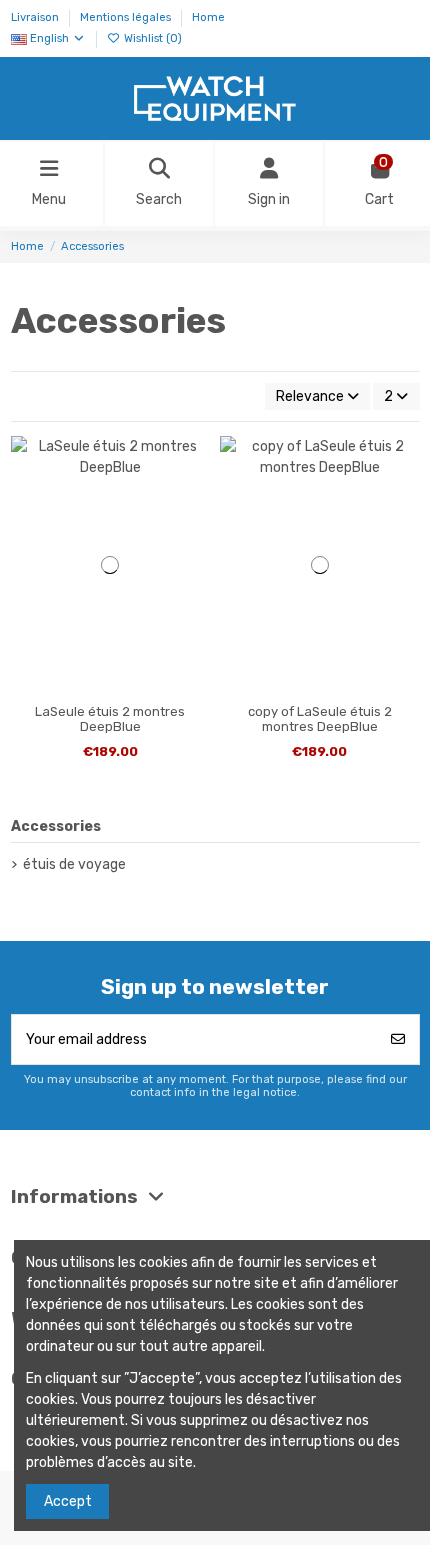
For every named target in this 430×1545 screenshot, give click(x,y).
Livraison (36, 17)
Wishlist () (151, 38)
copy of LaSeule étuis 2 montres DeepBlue (320, 719)
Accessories (56, 826)
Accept (68, 1501)
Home (208, 17)
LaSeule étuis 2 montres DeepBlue (110, 719)
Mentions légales (127, 17)
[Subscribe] (398, 1039)
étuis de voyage (74, 864)
